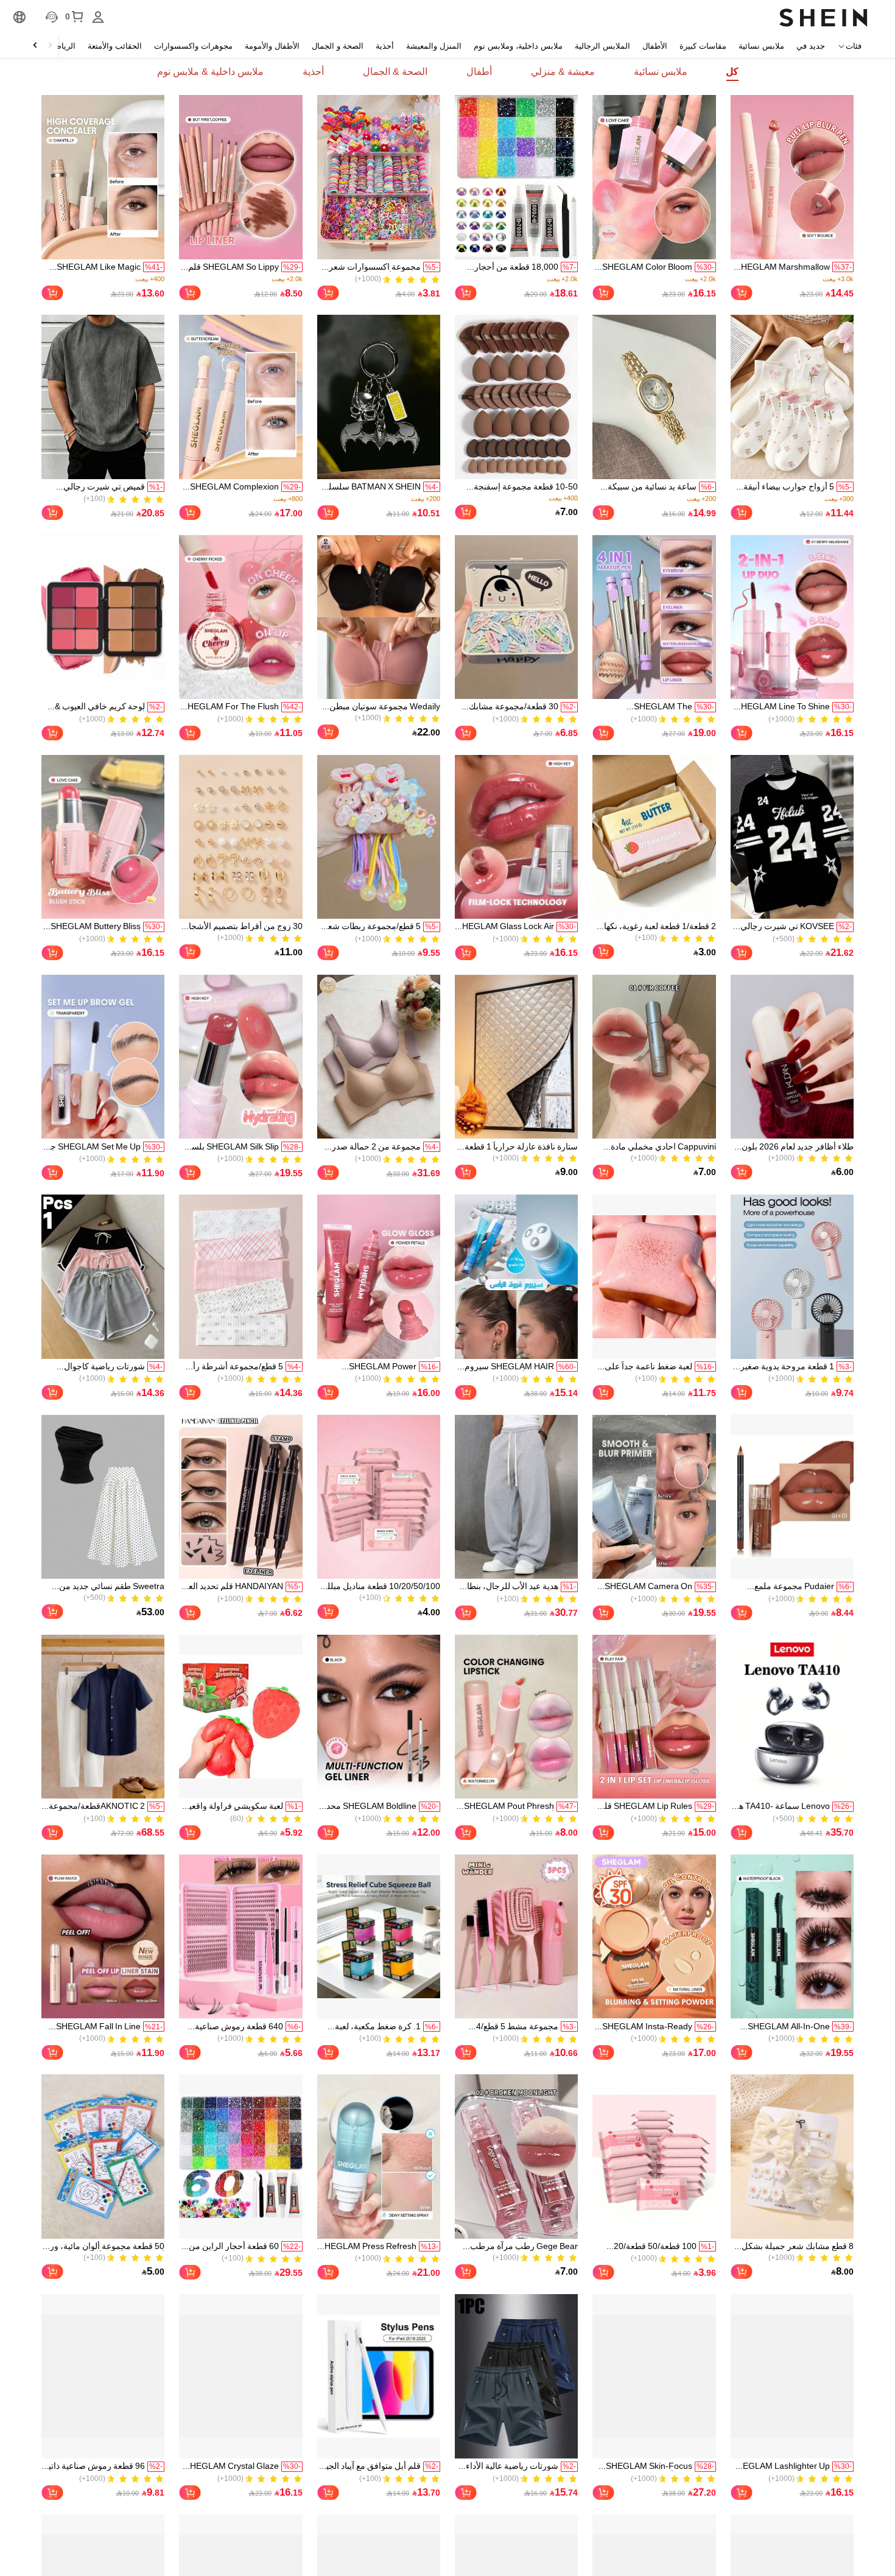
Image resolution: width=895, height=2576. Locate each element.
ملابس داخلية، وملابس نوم (518, 46)
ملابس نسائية (761, 46)
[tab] (732, 72)
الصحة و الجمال (338, 46)
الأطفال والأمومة (272, 46)
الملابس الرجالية (602, 46)
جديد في (811, 46)
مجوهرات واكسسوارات (193, 46)
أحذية (385, 46)
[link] (792, 177)
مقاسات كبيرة (703, 46)
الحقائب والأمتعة (115, 46)
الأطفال (655, 46)
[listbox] (98, 17)
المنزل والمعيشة (434, 46)
